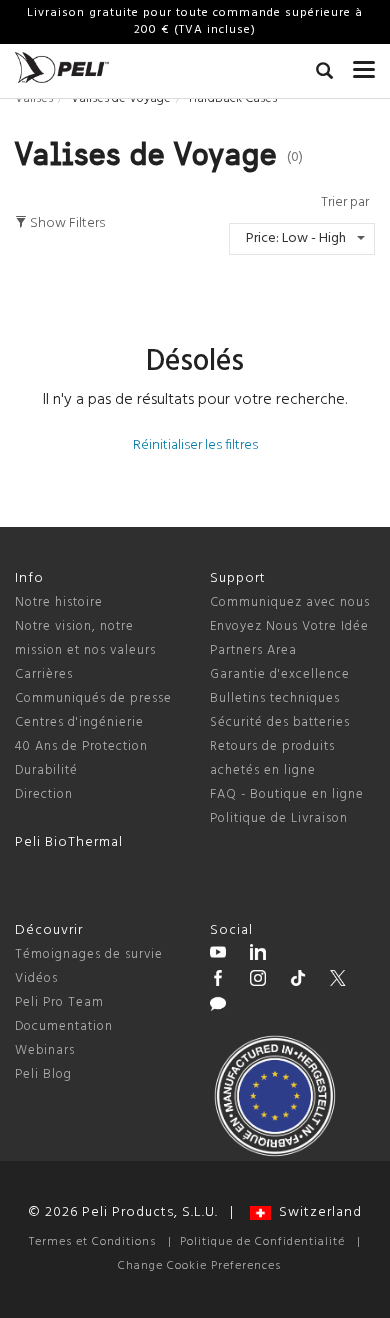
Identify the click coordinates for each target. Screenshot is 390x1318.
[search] (324, 74)
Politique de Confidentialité (262, 1242)
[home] (62, 67)
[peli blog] (218, 1007)
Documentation (64, 1026)
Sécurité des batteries (280, 722)
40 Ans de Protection (81, 746)
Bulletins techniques (275, 698)
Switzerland (316, 1212)
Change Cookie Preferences (199, 1266)
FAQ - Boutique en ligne (287, 794)
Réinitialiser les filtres (195, 445)
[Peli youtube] (218, 955)
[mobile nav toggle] (364, 65)
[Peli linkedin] (258, 955)
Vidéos (36, 978)
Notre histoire (59, 602)
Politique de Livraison (279, 818)
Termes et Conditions (92, 1242)
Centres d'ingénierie (79, 722)
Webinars (45, 1050)
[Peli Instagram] (258, 981)
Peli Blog (43, 1074)
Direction (44, 794)
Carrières (44, 674)
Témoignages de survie (89, 954)
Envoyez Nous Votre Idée (289, 626)
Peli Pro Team (59, 1002)
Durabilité (46, 770)
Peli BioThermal (69, 842)
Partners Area (253, 650)
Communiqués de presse (93, 698)
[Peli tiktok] (298, 981)
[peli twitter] (338, 981)
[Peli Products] (218, 981)
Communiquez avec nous (290, 602)
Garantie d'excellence (280, 674)
